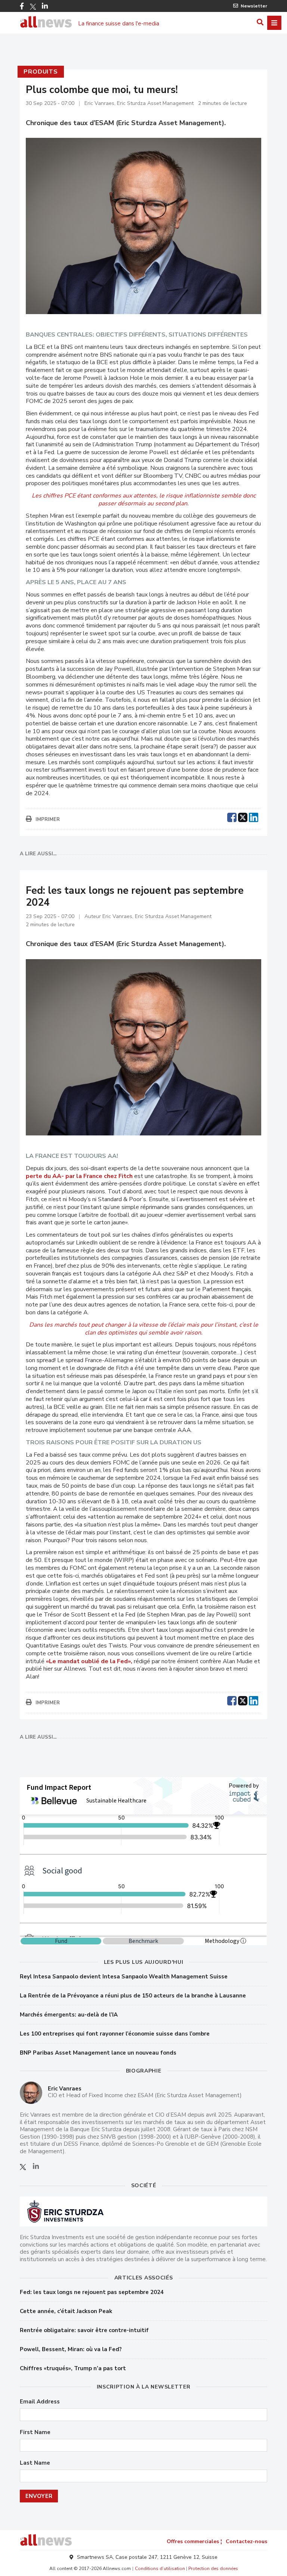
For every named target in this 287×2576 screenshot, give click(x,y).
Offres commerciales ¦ (194, 2541)
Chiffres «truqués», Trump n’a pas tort (73, 2368)
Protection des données (213, 2569)
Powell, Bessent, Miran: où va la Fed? (71, 2349)
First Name (35, 2432)
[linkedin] (254, 816)
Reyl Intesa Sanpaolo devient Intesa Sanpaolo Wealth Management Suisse (124, 1977)
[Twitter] (33, 7)
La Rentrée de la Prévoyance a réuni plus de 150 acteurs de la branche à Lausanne (133, 1996)
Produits (41, 72)
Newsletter (254, 6)
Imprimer (48, 819)
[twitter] (243, 816)
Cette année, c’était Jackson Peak (66, 2311)
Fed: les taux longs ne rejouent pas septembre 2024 (92, 2292)
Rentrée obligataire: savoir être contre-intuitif (84, 2330)
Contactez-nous (246, 2541)
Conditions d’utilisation (160, 2569)
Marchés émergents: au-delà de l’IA (69, 2015)
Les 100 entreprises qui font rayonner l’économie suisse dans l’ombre (115, 2034)
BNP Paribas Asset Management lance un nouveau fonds (98, 2053)
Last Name (35, 2463)
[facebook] (232, 816)
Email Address (40, 2402)
